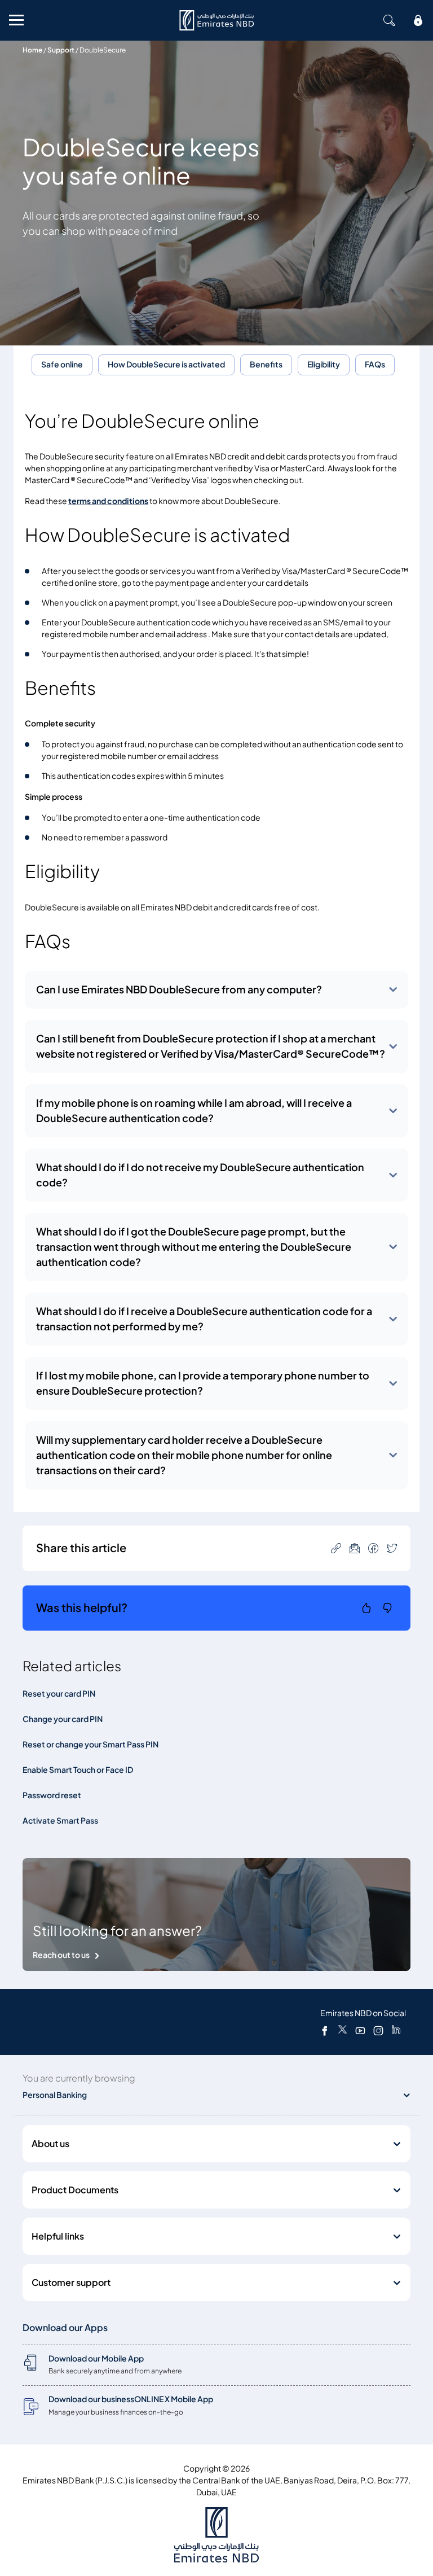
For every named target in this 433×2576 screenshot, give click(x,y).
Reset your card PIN (59, 1694)
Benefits (266, 364)
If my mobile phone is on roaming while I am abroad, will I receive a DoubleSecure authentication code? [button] (194, 1111)
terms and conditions (108, 501)
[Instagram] (378, 2030)
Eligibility (324, 364)
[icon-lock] (418, 20)
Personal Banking (55, 2095)
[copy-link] (336, 1548)
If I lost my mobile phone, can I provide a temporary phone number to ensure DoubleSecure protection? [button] (203, 1383)
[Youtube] (360, 2030)
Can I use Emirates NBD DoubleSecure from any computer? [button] (179, 990)
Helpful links (58, 2236)
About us (50, 2144)
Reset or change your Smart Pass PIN (90, 1744)
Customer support (71, 2283)
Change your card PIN (63, 1719)
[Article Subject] (355, 1548)
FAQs (375, 364)
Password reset (52, 1795)
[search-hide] (389, 20)
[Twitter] (343, 2030)
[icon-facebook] (373, 1548)
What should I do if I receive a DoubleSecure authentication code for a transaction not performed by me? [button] (204, 1319)
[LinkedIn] (396, 2030)
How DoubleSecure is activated (166, 364)
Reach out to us (61, 1955)
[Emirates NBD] (216, 20)
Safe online (62, 364)
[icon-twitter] (392, 1548)
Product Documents (75, 2190)
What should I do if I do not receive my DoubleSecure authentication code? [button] (200, 1175)
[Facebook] (325, 2030)
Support (61, 50)
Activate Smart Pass (60, 1821)
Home (32, 50)
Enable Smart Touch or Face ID (78, 1770)
